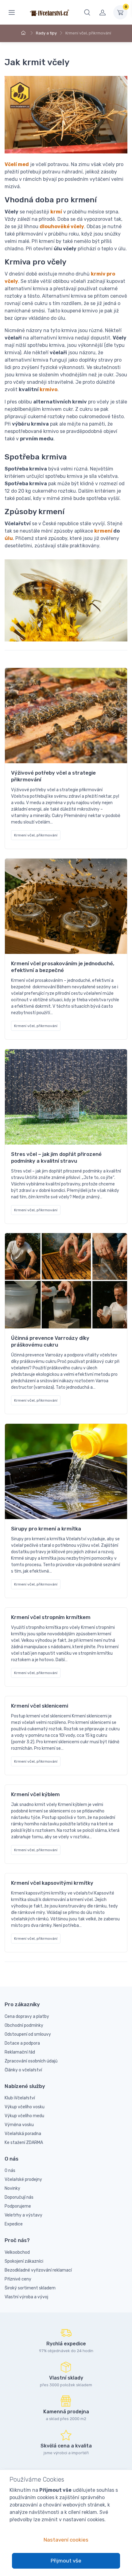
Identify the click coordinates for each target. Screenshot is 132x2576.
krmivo (49, 389)
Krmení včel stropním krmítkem (51, 1617)
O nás (10, 2171)
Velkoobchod (17, 2252)
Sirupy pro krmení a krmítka (46, 1529)
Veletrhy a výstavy (23, 2215)
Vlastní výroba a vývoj (26, 2297)
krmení (103, 531)
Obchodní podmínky (24, 2025)
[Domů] (24, 33)
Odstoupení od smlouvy (28, 2034)
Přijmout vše (66, 2561)
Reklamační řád (20, 2052)
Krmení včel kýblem (35, 1794)
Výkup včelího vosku (25, 2107)
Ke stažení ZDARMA (24, 2143)
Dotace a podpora (22, 2043)
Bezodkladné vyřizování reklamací (38, 2270)
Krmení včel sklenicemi (40, 1706)
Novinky (12, 2188)
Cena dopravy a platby (27, 2016)
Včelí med (17, 164)
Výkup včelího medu (24, 2116)
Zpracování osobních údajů (31, 2061)
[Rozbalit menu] (12, 12)
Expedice (14, 2224)
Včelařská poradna (23, 2134)
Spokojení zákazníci (24, 2261)
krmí (56, 212)
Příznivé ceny (18, 2279)
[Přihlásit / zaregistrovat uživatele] (103, 12)
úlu (9, 538)
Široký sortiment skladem (30, 2288)
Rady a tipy (46, 33)
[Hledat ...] (87, 12)
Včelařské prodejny (23, 2179)
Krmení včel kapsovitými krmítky (52, 1883)
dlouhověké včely (62, 226)
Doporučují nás (19, 2197)
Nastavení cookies (66, 2540)
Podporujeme (18, 2206)
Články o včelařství (23, 2070)
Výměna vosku (19, 2125)
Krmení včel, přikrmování (36, 835)
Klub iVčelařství (20, 2098)
